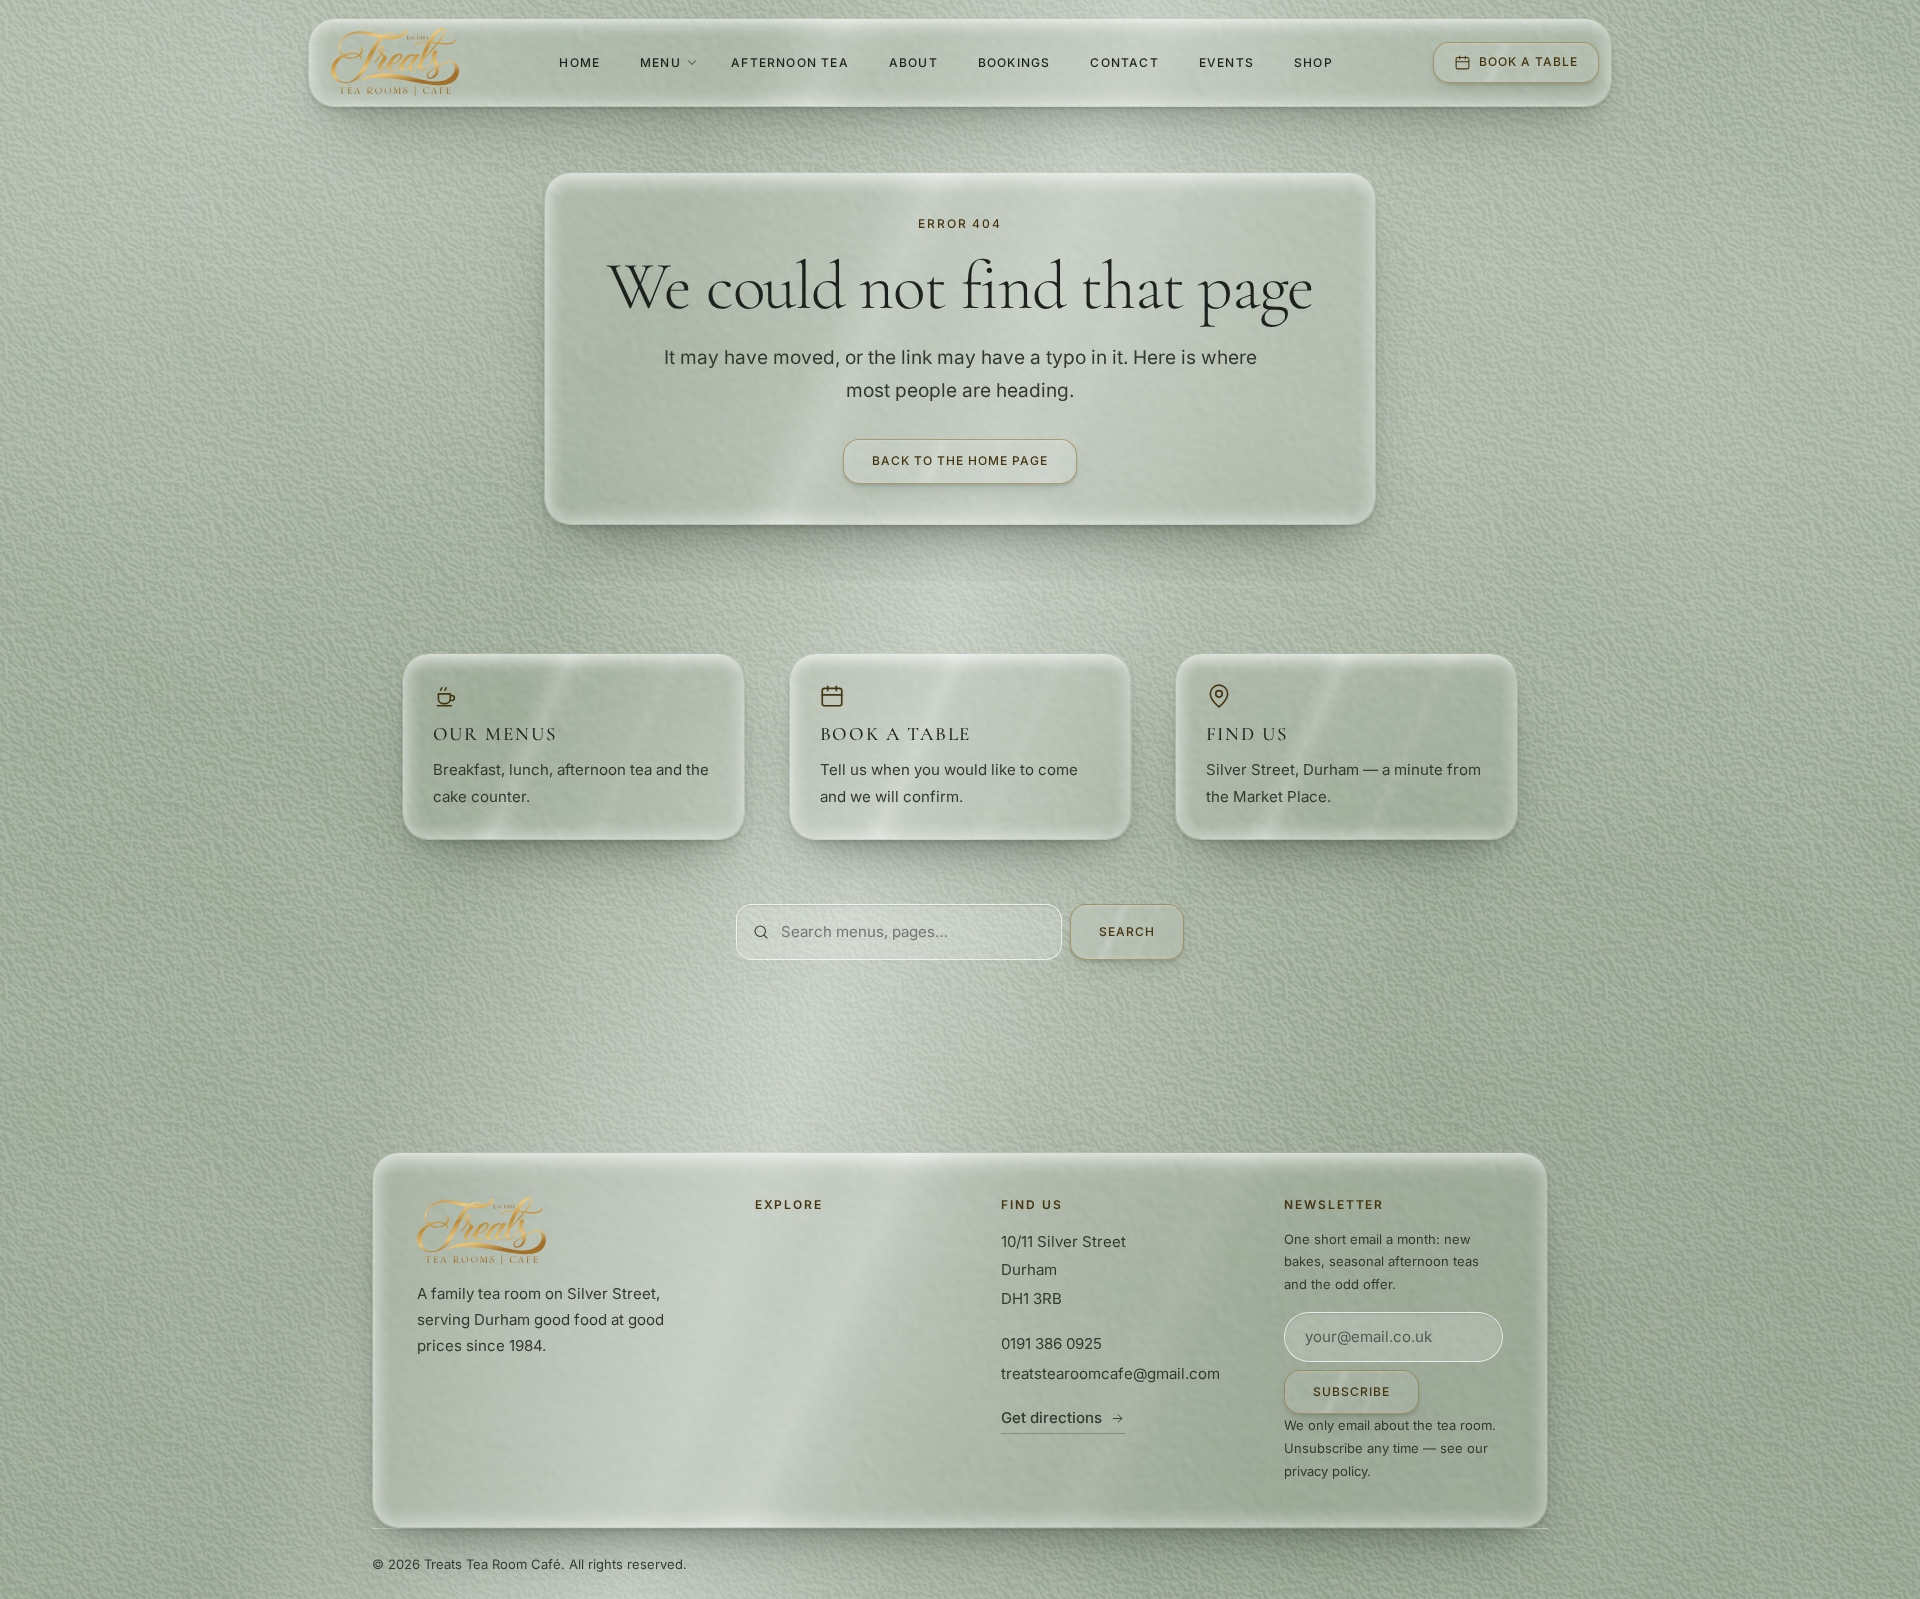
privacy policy (1325, 1471)
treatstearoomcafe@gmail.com (1110, 1373)
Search (1127, 931)
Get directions (1051, 1417)
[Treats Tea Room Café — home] (395, 62)
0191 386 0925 (1051, 1343)
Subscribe (1351, 1391)
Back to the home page (959, 460)
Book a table (1528, 61)
